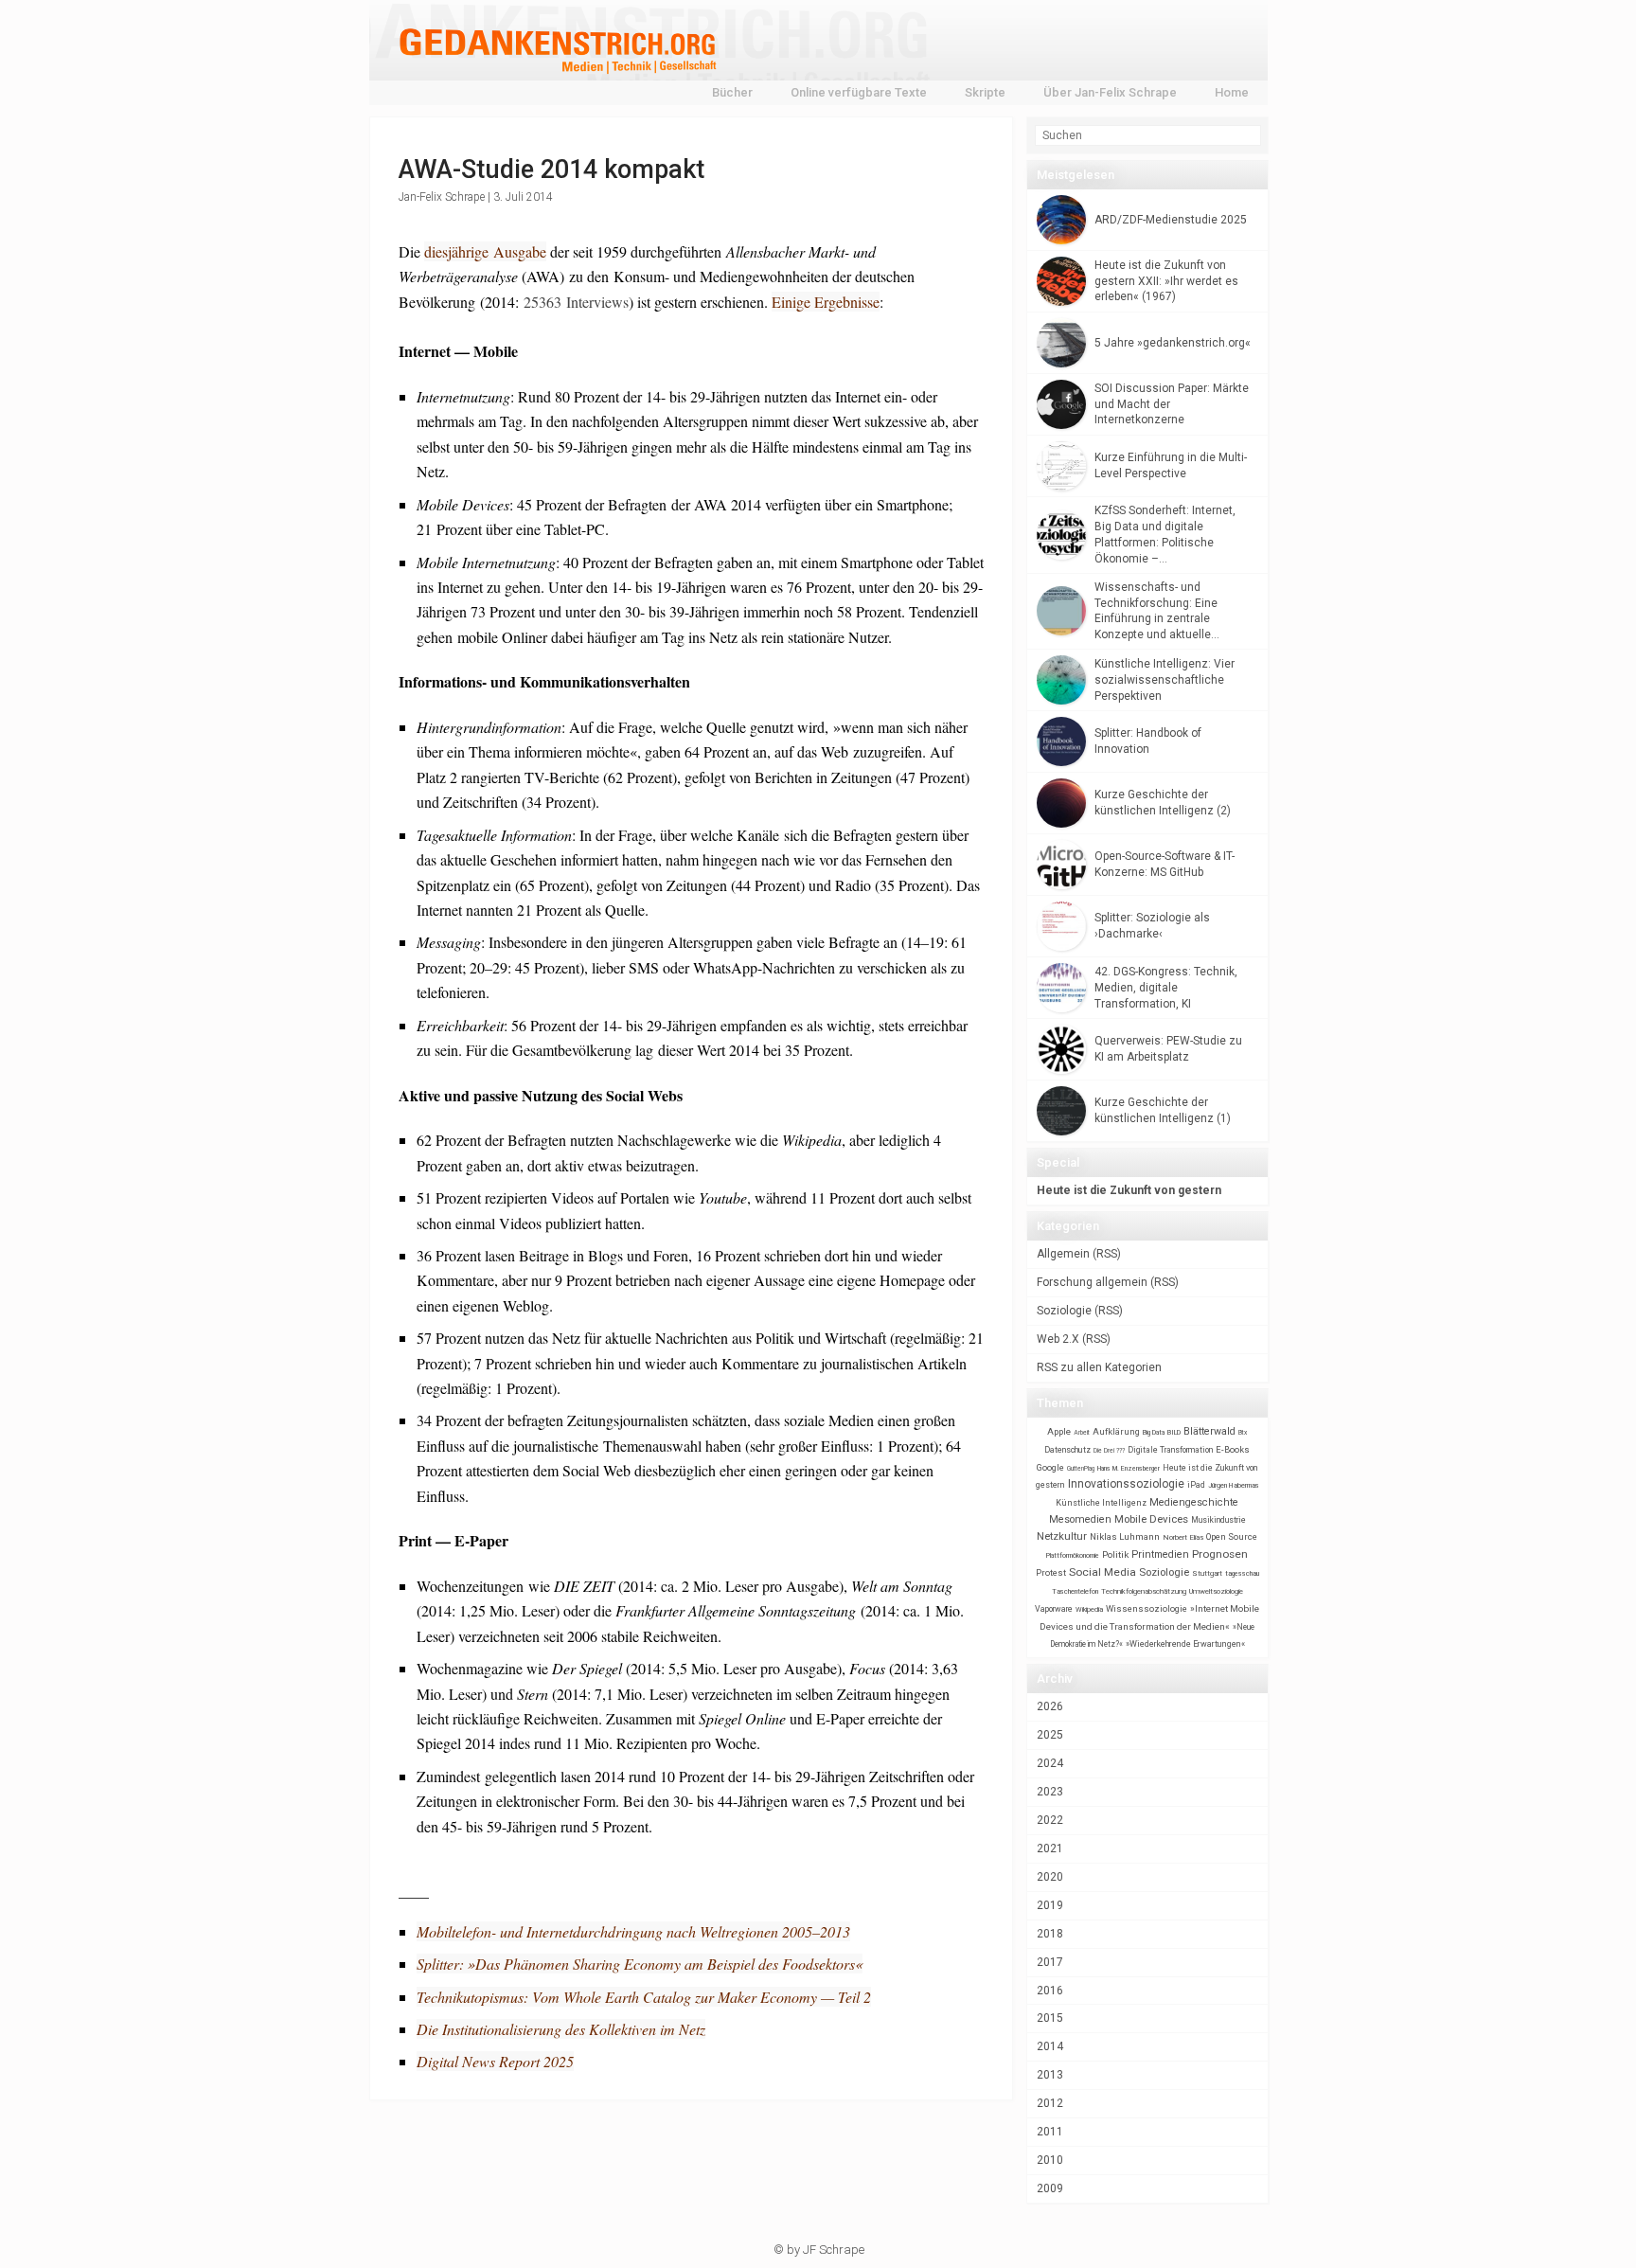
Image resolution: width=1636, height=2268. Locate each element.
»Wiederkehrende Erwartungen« (1185, 1644)
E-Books (1233, 1449)
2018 (1050, 1934)
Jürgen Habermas (1234, 1485)
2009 (1050, 2188)
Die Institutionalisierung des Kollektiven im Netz (561, 2029)
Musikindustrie (1218, 1520)
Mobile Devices (1151, 1519)
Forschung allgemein (1092, 1282)
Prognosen (1220, 1554)
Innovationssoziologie (1126, 1484)
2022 (1050, 1820)
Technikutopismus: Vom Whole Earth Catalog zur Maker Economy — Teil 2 (644, 1997)
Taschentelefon (1075, 1591)
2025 (1050, 1735)
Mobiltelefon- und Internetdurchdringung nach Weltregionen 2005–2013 (633, 1931)
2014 (1050, 2046)
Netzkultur (1062, 1536)
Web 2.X (1058, 1339)
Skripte (985, 92)
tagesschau (1242, 1573)
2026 (1050, 1706)
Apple (1059, 1431)
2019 (1050, 1905)
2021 (1050, 1848)
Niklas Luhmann (1125, 1536)
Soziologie (1064, 1311)
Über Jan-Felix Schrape (1110, 92)
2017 (1050, 1962)
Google (1050, 1467)
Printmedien (1160, 1554)
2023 (1050, 1792)
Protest (1051, 1572)
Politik (1115, 1554)
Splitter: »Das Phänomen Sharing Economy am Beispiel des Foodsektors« (640, 1964)
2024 (1050, 1763)
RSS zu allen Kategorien (1099, 1367)
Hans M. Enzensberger (1129, 1469)
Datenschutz (1067, 1450)
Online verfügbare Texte (859, 92)
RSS (1107, 1254)
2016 (1050, 1991)
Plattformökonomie (1073, 1556)
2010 (1050, 2160)
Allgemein (1063, 1254)
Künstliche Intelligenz (1101, 1503)
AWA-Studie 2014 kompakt (551, 170)
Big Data (1154, 1433)
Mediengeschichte (1194, 1502)
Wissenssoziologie (1147, 1608)
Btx (1243, 1433)
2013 (1050, 2075)
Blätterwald (1209, 1431)
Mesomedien (1080, 1519)
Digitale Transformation (1170, 1450)
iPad (1196, 1485)
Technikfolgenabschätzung (1144, 1591)
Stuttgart (1207, 1573)
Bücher (732, 92)
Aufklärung (1116, 1431)
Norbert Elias (1183, 1537)
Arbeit (1082, 1433)
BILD (1174, 1432)
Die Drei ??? (1109, 1451)
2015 (1050, 2018)
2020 (1050, 1877)
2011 (1050, 2132)
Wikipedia (1089, 1609)
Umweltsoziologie (1216, 1591)
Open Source (1232, 1536)
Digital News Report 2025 (495, 2061)
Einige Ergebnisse (826, 302)
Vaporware (1054, 1609)
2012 (1050, 2103)
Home (1232, 92)
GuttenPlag (1081, 1469)
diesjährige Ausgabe (485, 251)
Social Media (1103, 1572)
